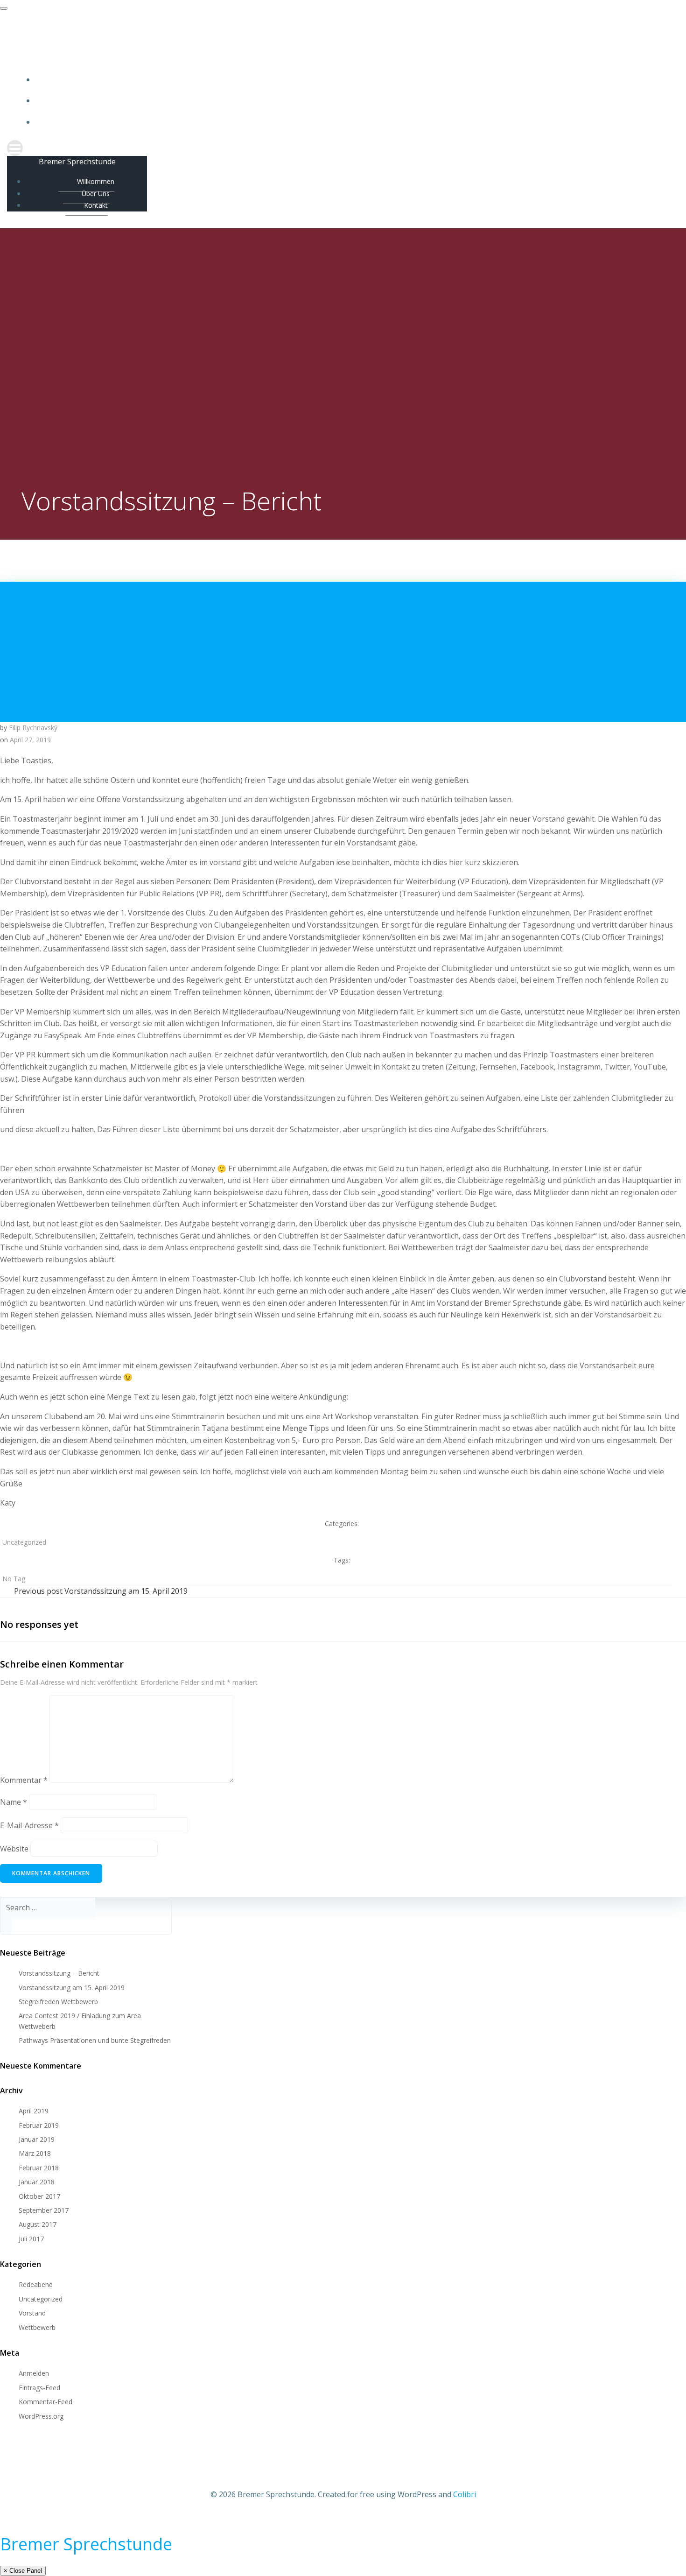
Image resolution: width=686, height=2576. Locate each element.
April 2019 (34, 2111)
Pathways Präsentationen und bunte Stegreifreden (95, 2040)
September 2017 (44, 2210)
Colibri (465, 2494)
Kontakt (353, 122)
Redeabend (36, 2284)
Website (14, 1849)
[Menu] (343, 148)
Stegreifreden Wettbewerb (58, 2002)
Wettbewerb (37, 2327)
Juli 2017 (31, 2239)
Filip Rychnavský (33, 728)
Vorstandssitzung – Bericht (59, 1973)
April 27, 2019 (30, 740)
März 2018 (35, 2153)
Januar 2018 (37, 2182)
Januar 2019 (37, 2139)
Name (14, 1802)
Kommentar (24, 1780)
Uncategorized (24, 1542)
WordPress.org (41, 2416)
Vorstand (32, 2313)
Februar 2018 (39, 2168)
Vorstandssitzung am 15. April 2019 (72, 1988)
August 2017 (38, 2224)
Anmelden (34, 2373)
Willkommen (352, 80)
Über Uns (353, 101)
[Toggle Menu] (4, 8)
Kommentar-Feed (45, 2402)
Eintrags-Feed (39, 2388)
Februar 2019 (39, 2125)
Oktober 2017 (39, 2196)
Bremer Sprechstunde (86, 2544)
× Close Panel (23, 2571)
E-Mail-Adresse (29, 1825)
